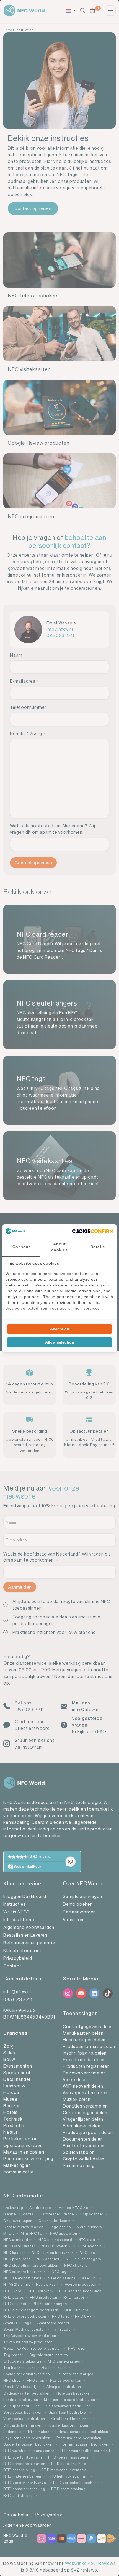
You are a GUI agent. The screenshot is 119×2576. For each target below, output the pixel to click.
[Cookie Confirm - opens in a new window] (93, 1231)
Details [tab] (98, 1247)
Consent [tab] (21, 1247)
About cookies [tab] (59, 1247)
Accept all (59, 1329)
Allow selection (60, 1342)
